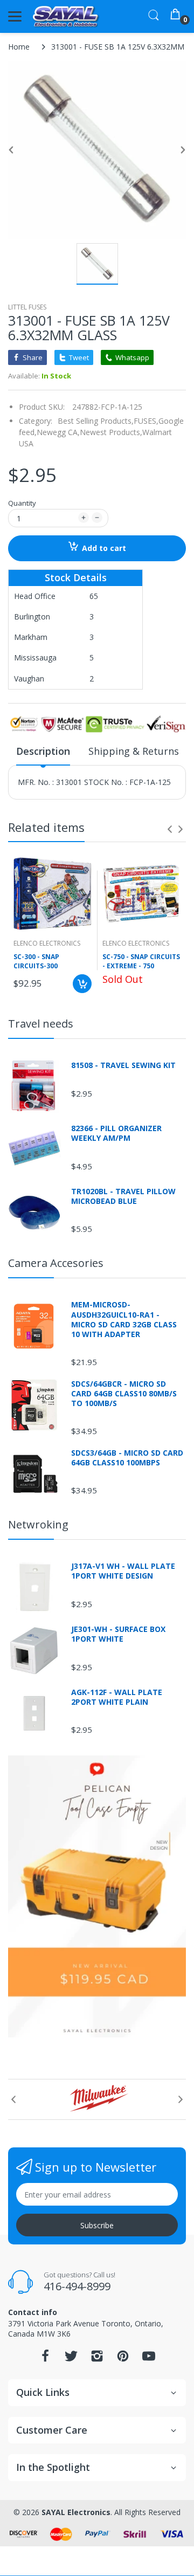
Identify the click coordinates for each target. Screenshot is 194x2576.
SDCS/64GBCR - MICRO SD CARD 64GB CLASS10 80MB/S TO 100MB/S (124, 1394)
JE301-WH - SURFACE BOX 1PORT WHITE (118, 1634)
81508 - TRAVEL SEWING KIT (123, 1065)
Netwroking (38, 1524)
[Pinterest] (123, 2359)
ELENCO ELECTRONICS (47, 943)
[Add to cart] (82, 984)
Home (19, 47)
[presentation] (170, 829)
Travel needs (41, 1024)
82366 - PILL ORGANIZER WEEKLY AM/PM (116, 1133)
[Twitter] (71, 2359)
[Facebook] (45, 2359)
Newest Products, (111, 432)
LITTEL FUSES (27, 307)
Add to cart (104, 548)
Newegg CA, (58, 432)
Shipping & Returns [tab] (134, 751)
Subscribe (97, 2225)
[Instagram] (97, 2359)
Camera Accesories (56, 1263)
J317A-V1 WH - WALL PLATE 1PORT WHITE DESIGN (123, 1571)
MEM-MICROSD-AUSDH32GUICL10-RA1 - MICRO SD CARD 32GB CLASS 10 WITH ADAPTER (124, 1320)
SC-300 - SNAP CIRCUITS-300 (36, 962)
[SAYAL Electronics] (66, 16)
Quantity (22, 503)
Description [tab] (43, 751)
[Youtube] (149, 2359)
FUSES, (146, 421)
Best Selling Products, (96, 421)
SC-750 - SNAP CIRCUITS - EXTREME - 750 (141, 962)
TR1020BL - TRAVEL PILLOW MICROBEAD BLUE (123, 1196)
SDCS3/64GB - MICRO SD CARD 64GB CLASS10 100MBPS (127, 1458)
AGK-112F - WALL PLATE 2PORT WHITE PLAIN (117, 1697)
